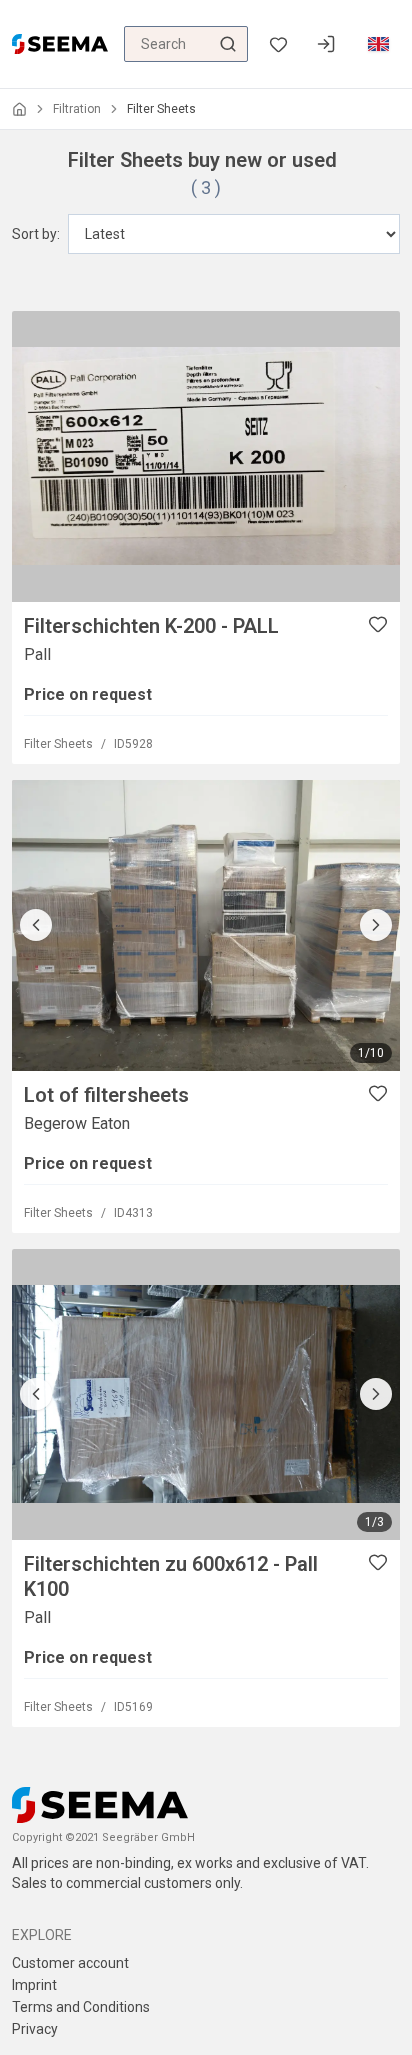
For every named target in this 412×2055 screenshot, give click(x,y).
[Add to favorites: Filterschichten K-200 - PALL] (378, 624)
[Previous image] (36, 925)
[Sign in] (326, 44)
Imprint (34, 1985)
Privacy (35, 2029)
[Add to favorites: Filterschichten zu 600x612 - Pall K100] (378, 1562)
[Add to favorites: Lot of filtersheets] (378, 1093)
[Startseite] (19, 109)
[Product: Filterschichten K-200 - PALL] (206, 456)
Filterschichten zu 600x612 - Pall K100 (171, 1576)
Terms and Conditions (81, 2007)
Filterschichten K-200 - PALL (151, 626)
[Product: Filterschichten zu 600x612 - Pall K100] (206, 1394)
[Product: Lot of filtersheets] (206, 925)
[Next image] (376, 925)
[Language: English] (378, 44)
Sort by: (36, 234)
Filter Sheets (58, 744)
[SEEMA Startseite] (60, 44)
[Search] (228, 44)
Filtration (77, 109)
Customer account (70, 1963)
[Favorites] (278, 44)
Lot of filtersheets (106, 1095)
